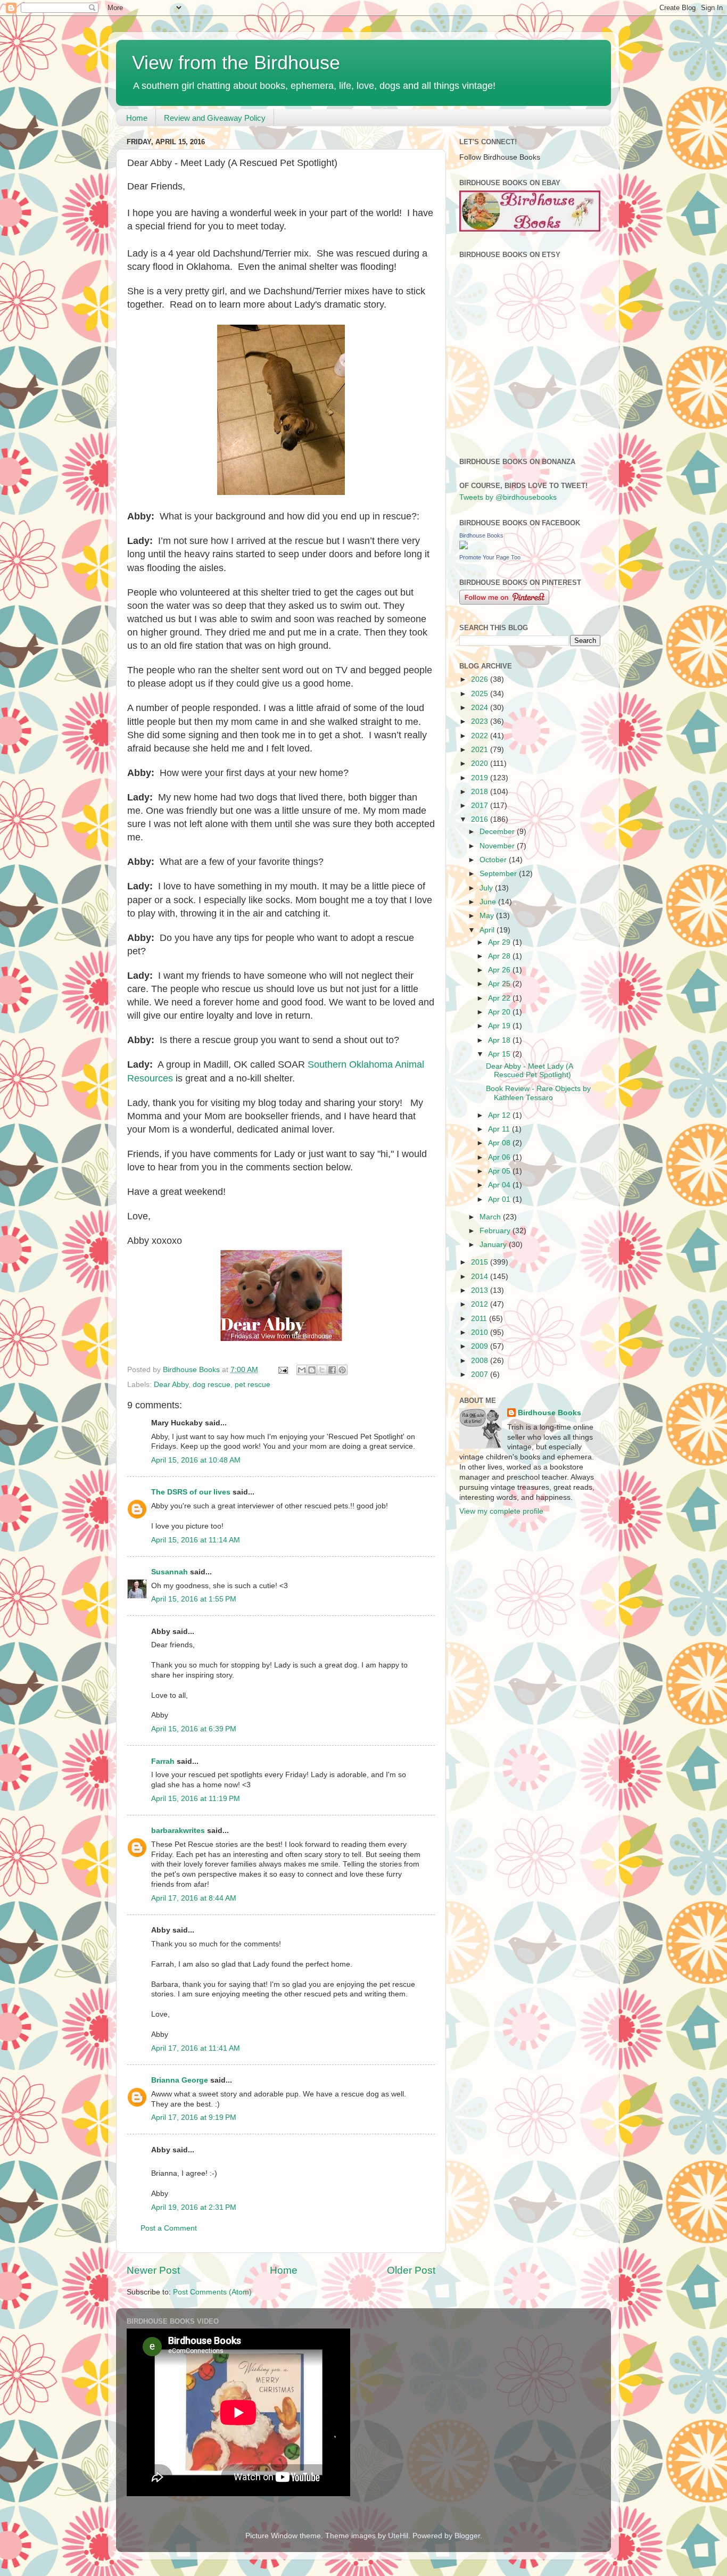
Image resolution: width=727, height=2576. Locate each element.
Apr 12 (500, 1115)
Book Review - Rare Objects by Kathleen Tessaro (538, 1093)
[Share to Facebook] (332, 1370)
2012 (481, 1304)
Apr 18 (500, 1040)
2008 (481, 1361)
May (488, 916)
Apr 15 (500, 1054)
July (487, 888)
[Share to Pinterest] (342, 1370)
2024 (481, 708)
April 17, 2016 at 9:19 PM (194, 2117)
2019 (481, 778)
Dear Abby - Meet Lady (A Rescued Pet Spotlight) (529, 1071)
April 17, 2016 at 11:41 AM (196, 2048)
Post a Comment (169, 2228)
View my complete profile (501, 1511)
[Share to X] (322, 1370)
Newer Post (153, 2270)
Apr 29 (500, 942)
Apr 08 (500, 1143)
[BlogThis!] (312, 1370)
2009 (481, 1346)
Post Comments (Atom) (212, 2292)
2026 (481, 679)
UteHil (398, 2536)
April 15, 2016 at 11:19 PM (196, 1799)
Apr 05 (500, 1171)
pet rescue (253, 1385)
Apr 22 (500, 998)
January (494, 1245)
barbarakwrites (178, 1831)
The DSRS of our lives (191, 1492)
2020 (481, 763)
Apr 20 (500, 1012)
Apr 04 (500, 1185)
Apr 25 (500, 984)
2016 (481, 819)
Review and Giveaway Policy (215, 118)
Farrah (163, 1761)
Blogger (467, 2536)
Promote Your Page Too (490, 557)
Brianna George (180, 2080)
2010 (481, 1332)
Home (137, 118)
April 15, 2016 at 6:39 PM (194, 1729)
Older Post (411, 2270)
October (494, 860)
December (498, 832)
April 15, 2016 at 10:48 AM (196, 1460)
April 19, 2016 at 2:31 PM (194, 2207)
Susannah (170, 1572)
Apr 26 (500, 970)
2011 (480, 1319)
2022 (481, 736)
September (499, 874)
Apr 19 (500, 1026)
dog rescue (212, 1385)
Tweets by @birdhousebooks (508, 497)
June (489, 902)
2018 (481, 792)
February (496, 1231)
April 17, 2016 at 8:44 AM (194, 1898)
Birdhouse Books (481, 535)
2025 (481, 694)
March (491, 1217)
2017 (481, 806)
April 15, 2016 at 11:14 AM (196, 1540)
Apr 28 (500, 956)
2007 (481, 1374)
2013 (481, 1290)
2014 (481, 1277)
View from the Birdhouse (236, 63)
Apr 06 (500, 1157)
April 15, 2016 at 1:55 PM (194, 1599)
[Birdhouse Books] (464, 547)
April (488, 930)
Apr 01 (500, 1199)
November (498, 846)
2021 (481, 750)
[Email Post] (282, 1370)
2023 (481, 721)
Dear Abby (171, 1385)
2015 (481, 1262)
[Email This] (302, 1370)
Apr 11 (500, 1129)
